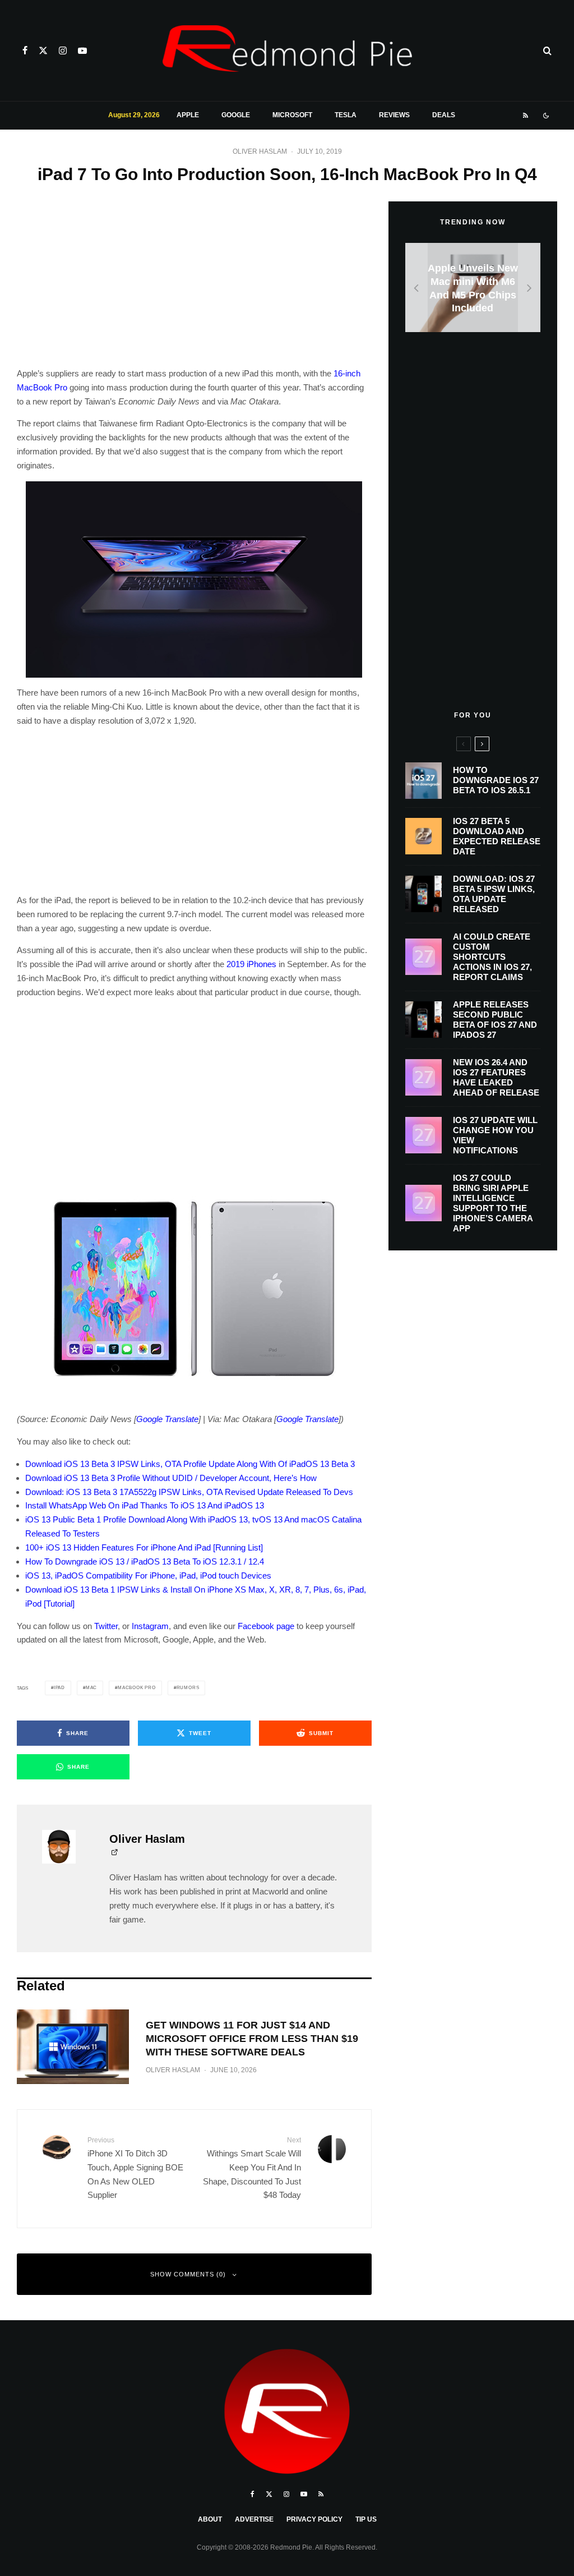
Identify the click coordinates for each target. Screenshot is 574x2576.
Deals (444, 115)
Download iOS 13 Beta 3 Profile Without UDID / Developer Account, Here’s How (171, 1478)
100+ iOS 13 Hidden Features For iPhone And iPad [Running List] (144, 1547)
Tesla (346, 115)
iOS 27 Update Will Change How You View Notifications (495, 1135)
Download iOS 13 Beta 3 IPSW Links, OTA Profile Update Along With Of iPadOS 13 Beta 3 (190, 1464)
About (210, 2519)
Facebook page (266, 1626)
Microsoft (292, 115)
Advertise (254, 2519)
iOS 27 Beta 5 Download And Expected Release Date (497, 836)
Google (236, 115)
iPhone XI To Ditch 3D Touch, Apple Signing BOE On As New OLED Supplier (135, 2168)
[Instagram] (63, 50)
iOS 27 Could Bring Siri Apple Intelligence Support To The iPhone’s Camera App (493, 1203)
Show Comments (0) (188, 2274)
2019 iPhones (251, 964)
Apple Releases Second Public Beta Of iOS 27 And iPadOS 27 (495, 1020)
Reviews (394, 115)
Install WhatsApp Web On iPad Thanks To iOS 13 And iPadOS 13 (145, 1505)
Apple (188, 115)
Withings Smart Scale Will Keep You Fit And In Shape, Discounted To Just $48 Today (252, 2168)
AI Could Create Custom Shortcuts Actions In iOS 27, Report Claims (492, 957)
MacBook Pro (137, 1688)
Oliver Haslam (260, 151)
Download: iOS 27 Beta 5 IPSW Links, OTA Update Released (494, 894)
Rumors (188, 1688)
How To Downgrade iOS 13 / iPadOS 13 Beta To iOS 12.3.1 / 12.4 (145, 1561)
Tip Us (366, 2519)
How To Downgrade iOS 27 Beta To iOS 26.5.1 (496, 780)
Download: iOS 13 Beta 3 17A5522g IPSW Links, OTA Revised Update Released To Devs (189, 1492)
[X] (43, 50)
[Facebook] (25, 50)
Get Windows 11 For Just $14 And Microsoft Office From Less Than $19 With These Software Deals (252, 2039)
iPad (59, 1688)
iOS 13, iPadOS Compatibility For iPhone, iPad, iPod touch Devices (148, 1576)
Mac (91, 1688)
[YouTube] (82, 50)
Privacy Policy (314, 2519)
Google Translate (167, 1419)
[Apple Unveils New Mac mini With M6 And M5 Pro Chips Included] (473, 287)
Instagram (150, 1626)
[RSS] (526, 116)
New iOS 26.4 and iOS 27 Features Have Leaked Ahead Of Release (496, 1077)
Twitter (106, 1626)
